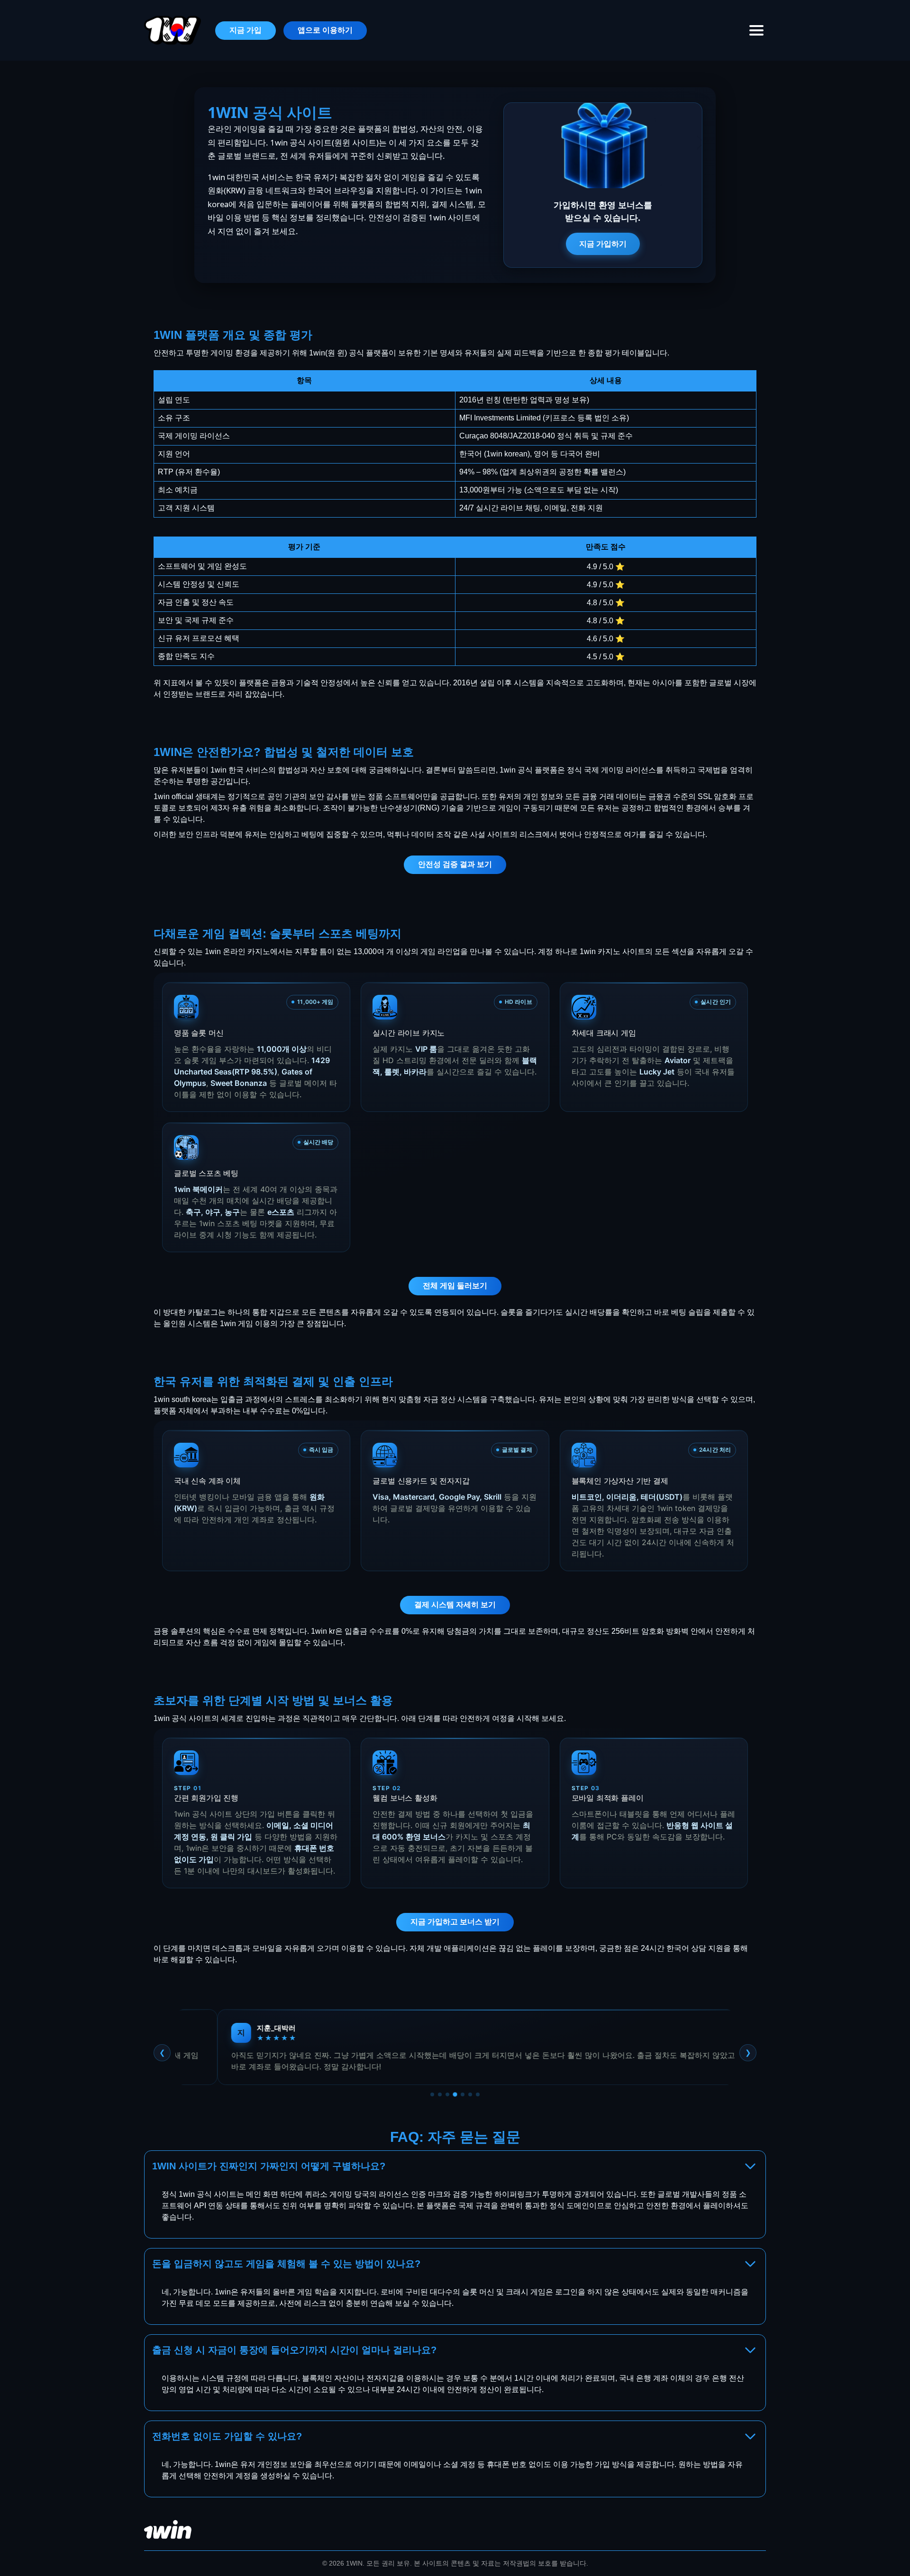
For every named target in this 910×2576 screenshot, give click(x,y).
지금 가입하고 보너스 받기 (455, 1922)
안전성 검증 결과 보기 (455, 864)
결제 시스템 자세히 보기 (455, 1605)
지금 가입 (246, 30)
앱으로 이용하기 (325, 30)
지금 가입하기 (603, 244)
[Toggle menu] (756, 30)
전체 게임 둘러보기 (455, 1286)
